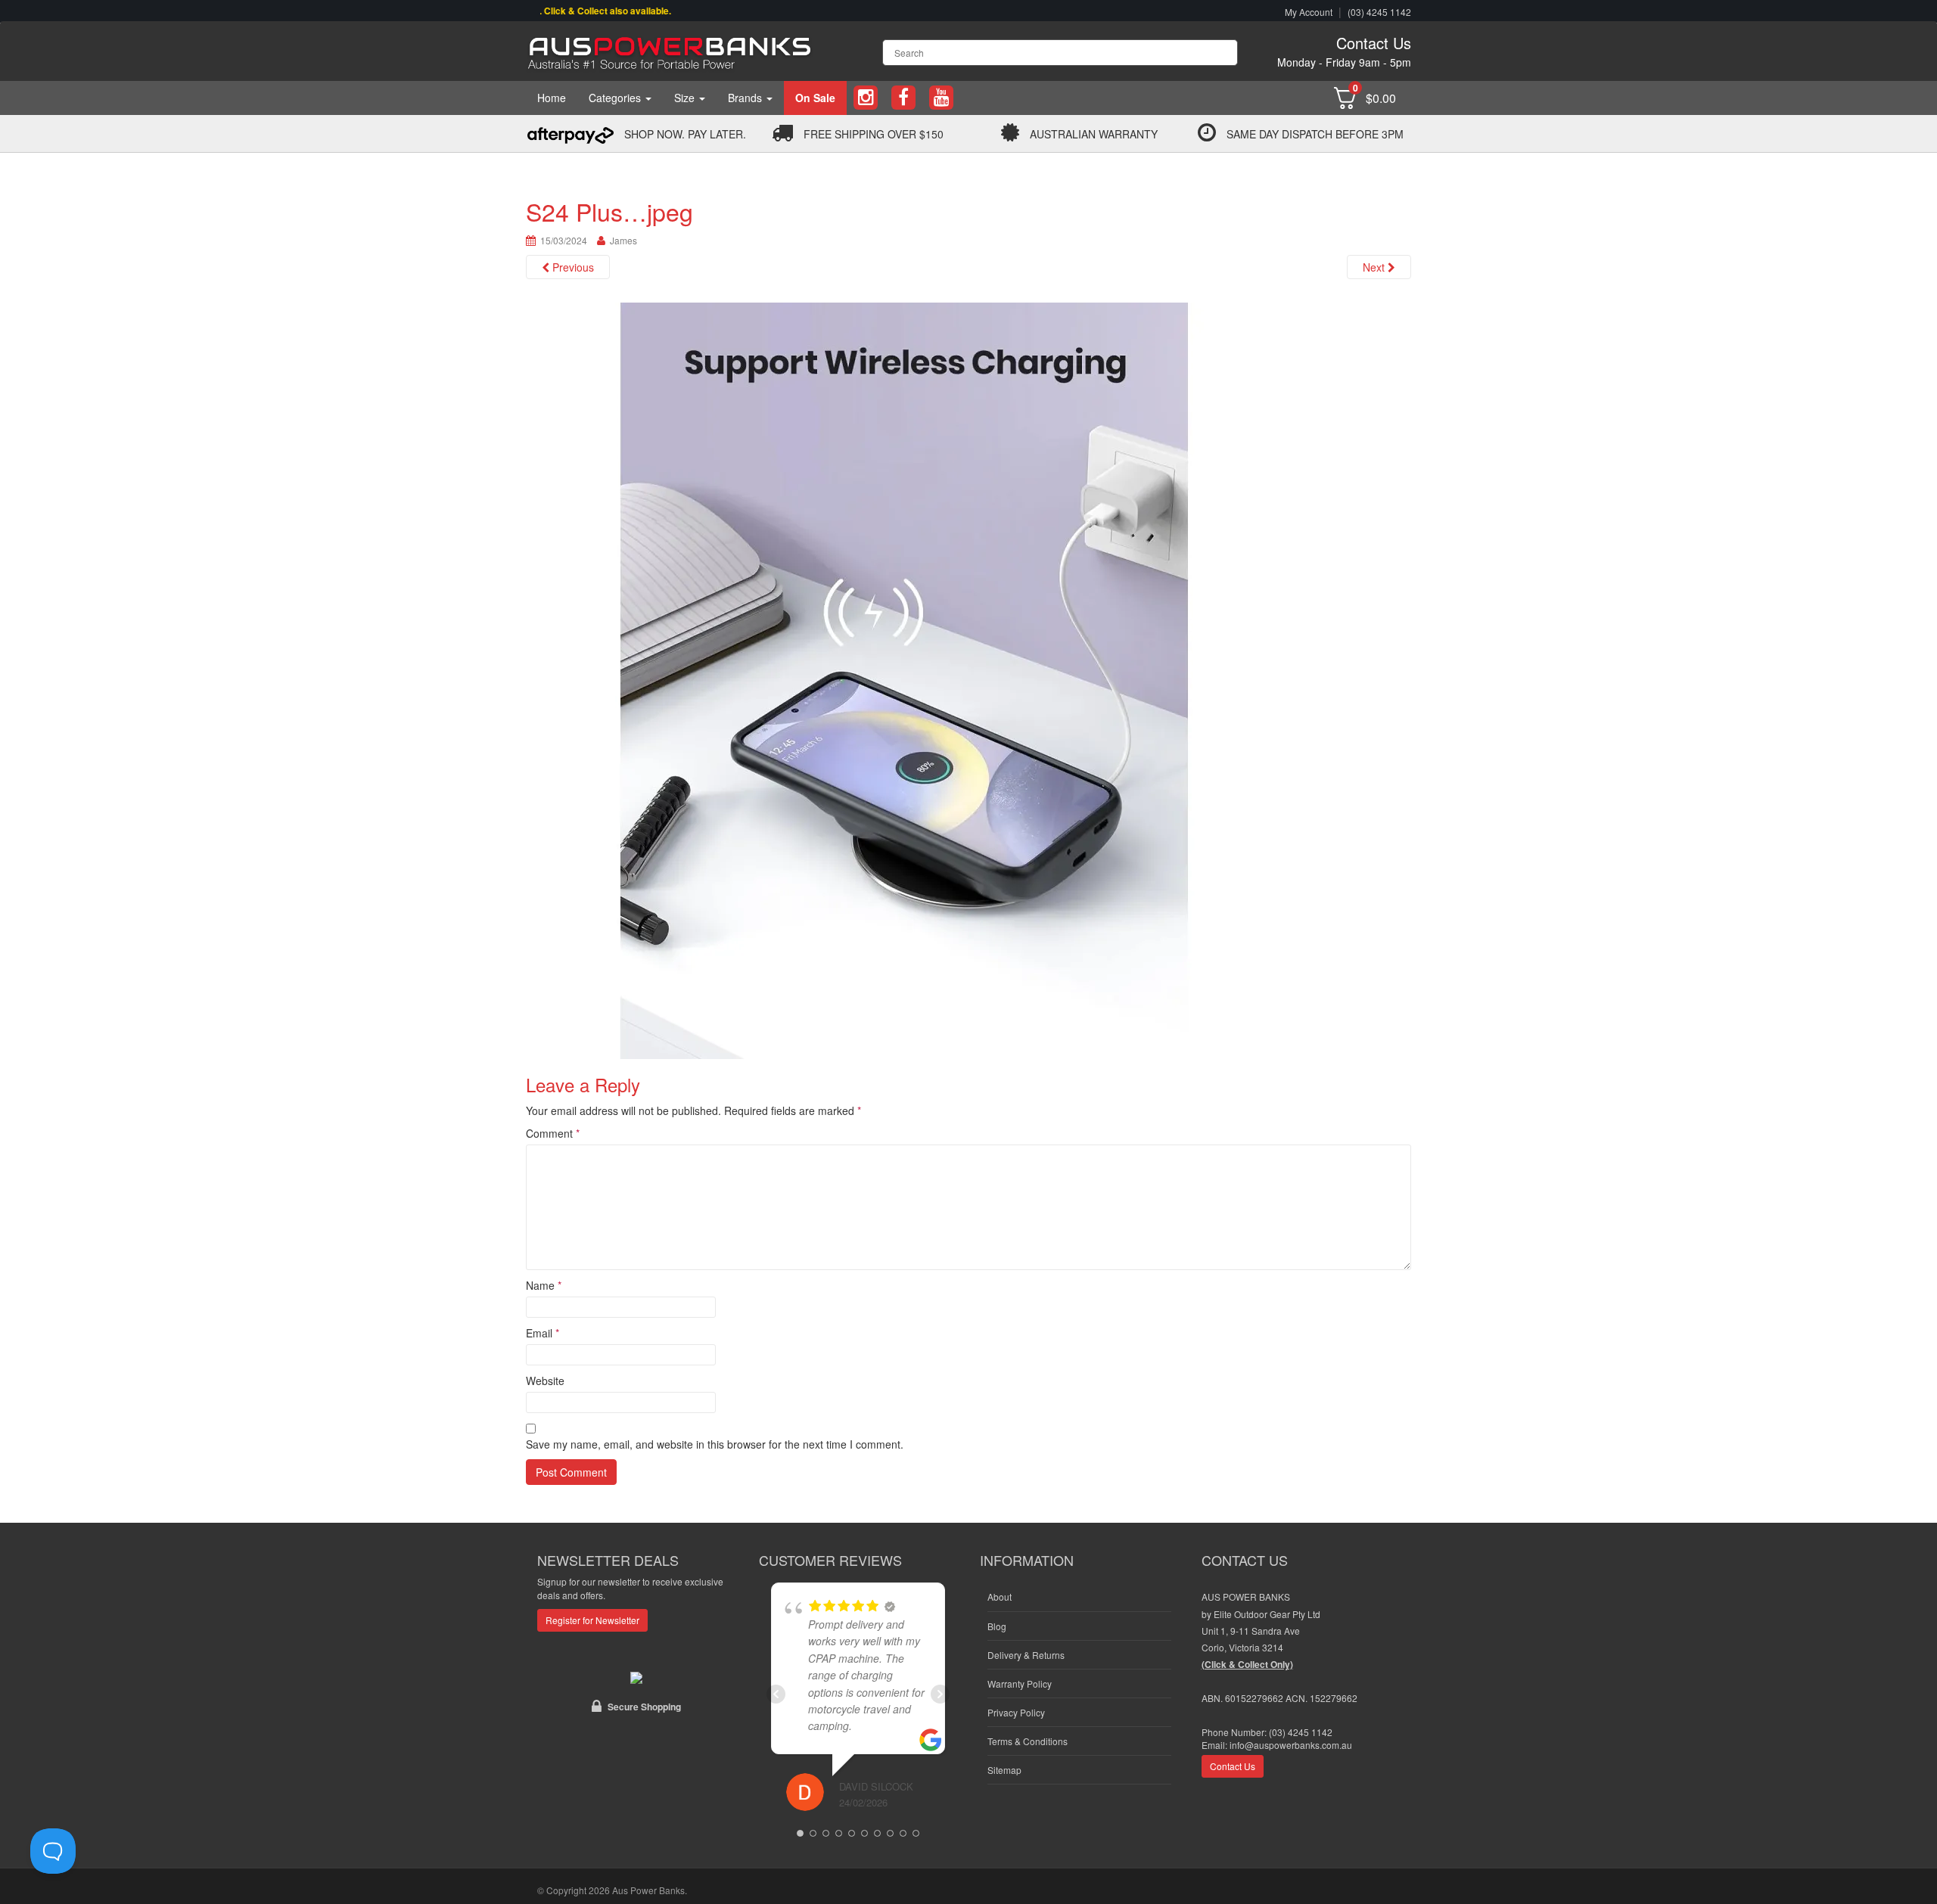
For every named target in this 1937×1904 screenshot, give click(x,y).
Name (544, 1285)
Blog (997, 1626)
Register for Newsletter (592, 1620)
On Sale (815, 98)
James (623, 240)
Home (552, 98)
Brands (746, 98)
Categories (616, 98)
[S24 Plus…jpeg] (904, 679)
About (1000, 1597)
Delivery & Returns (1026, 1655)
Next (1375, 267)
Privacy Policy (1016, 1712)
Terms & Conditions (1028, 1741)
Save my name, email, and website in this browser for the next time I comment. (715, 1444)
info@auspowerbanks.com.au (1291, 1745)
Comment (553, 1133)
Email (543, 1333)
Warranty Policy (1020, 1683)
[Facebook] (903, 98)
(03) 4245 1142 (1379, 12)
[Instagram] (866, 98)
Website (545, 1381)
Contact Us (1374, 43)
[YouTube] (941, 98)
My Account (1309, 12)
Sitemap (1004, 1770)
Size (686, 98)
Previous (572, 267)
